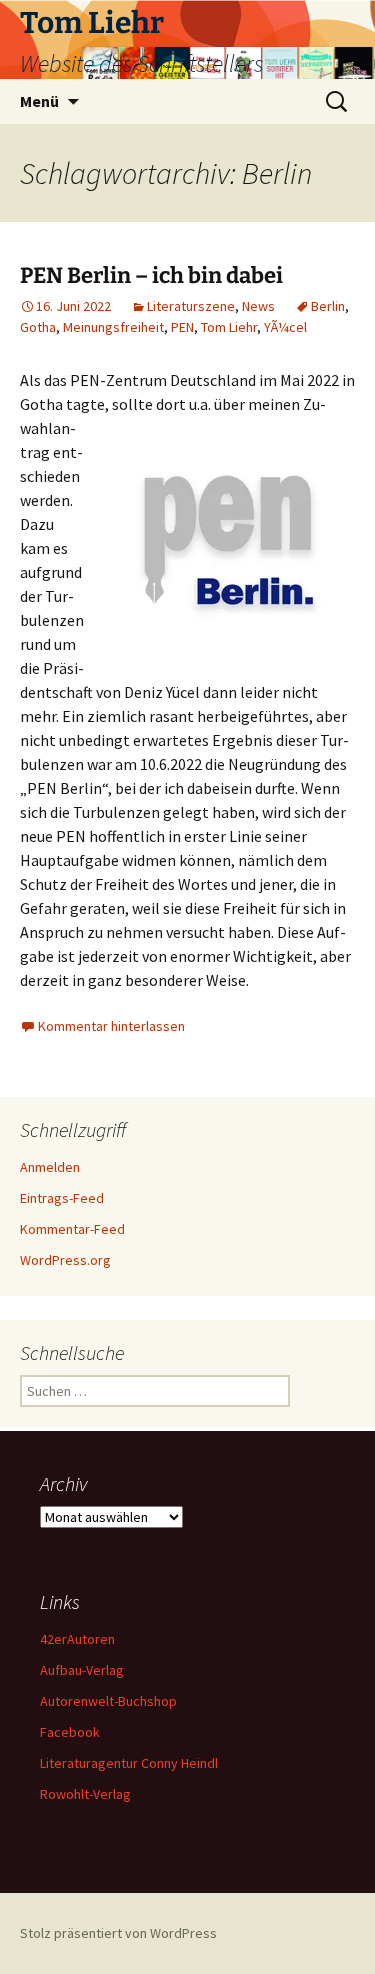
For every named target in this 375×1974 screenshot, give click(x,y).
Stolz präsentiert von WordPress (118, 1933)
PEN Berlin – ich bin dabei (151, 275)
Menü (39, 101)
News (258, 306)
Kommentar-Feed (72, 1229)
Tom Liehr (229, 327)
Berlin (328, 306)
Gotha (38, 327)
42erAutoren (77, 1639)
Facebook (70, 1732)
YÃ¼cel (285, 327)
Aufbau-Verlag (82, 1670)
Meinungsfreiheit (113, 327)
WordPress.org (65, 1260)
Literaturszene (191, 306)
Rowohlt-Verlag (85, 1794)
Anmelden (50, 1167)
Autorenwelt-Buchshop (108, 1701)
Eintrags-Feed (62, 1198)
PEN (182, 327)
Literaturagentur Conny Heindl (129, 1763)
